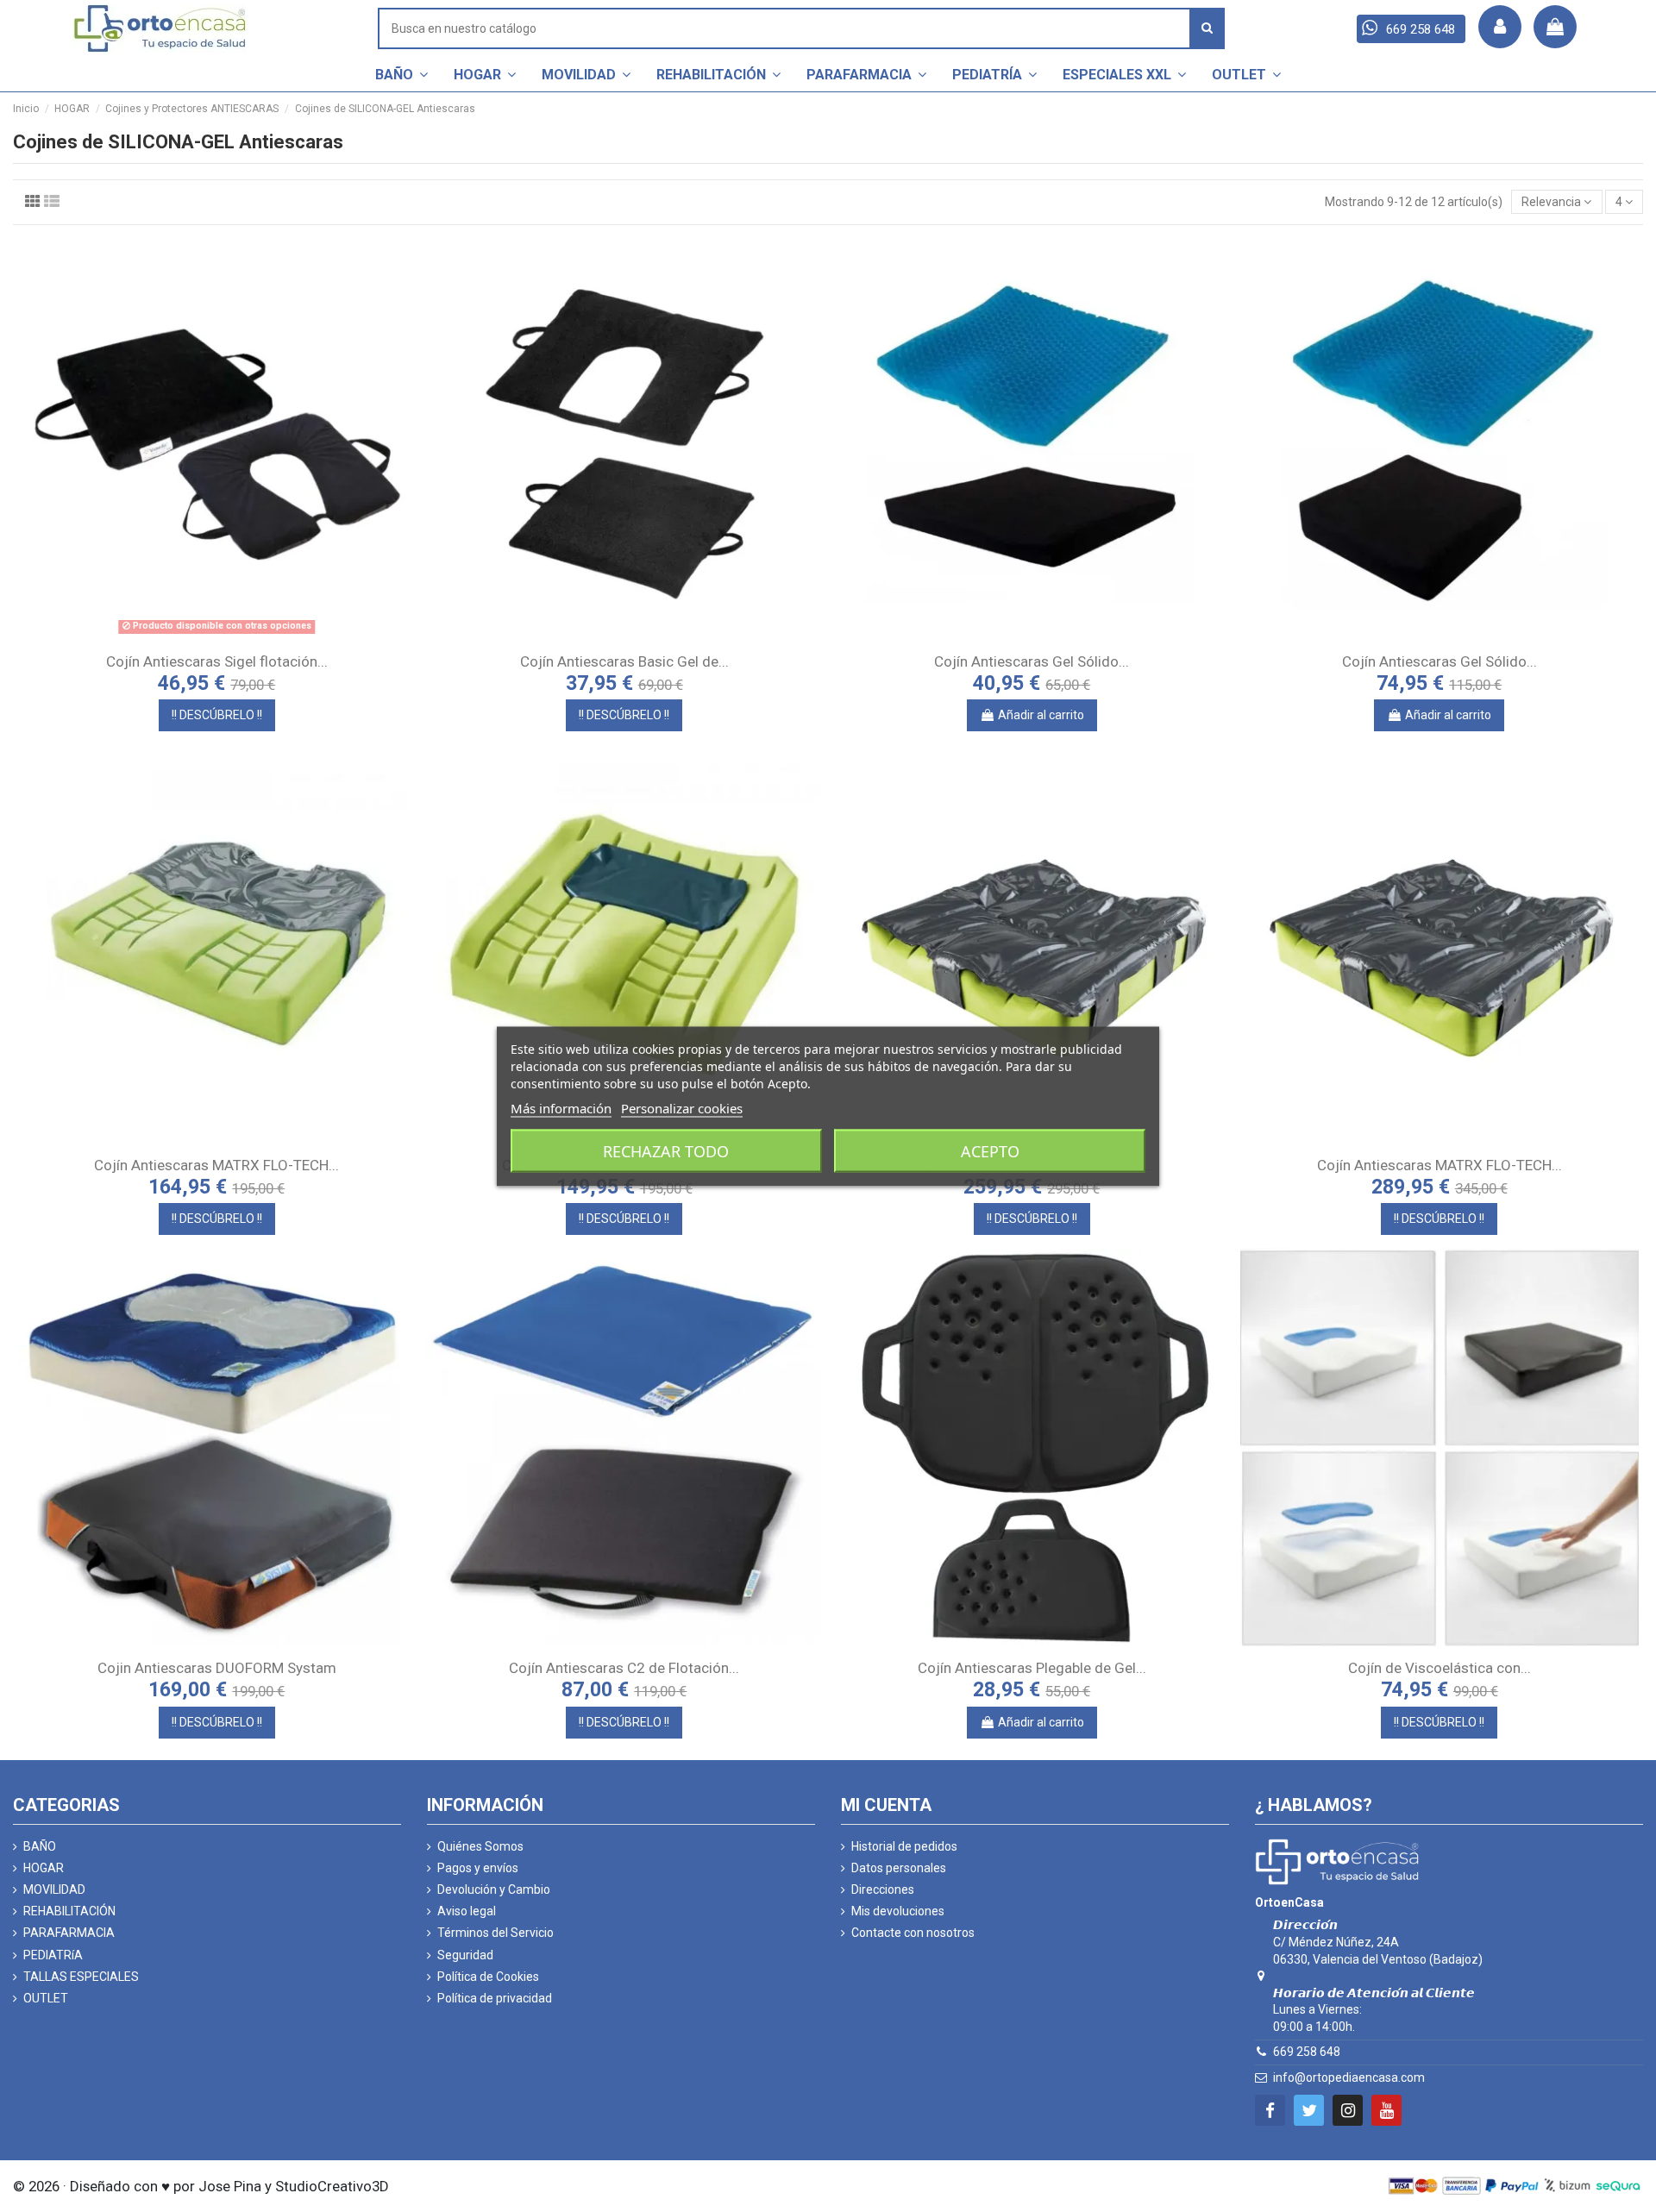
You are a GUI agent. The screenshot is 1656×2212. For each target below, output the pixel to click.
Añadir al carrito (1041, 715)
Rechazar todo (666, 1150)
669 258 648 (1307, 2052)
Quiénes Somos (480, 1846)
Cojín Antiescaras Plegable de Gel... (1032, 1668)
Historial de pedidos (904, 1846)
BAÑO (40, 1846)
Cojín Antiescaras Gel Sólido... (1032, 661)
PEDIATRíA (53, 1955)
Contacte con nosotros (913, 1933)
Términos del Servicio (496, 1933)
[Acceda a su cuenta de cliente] (1500, 27)
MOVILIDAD (54, 1889)
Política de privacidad (495, 1998)
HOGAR (44, 1868)
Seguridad (465, 1955)
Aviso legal (467, 1911)
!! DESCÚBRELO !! (217, 715)
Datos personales (899, 1868)
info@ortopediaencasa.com (1349, 2077)
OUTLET (46, 1998)
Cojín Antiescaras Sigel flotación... (217, 661)
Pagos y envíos (478, 1868)
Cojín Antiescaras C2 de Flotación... (624, 1668)
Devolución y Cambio (494, 1889)
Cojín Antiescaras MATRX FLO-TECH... (216, 1165)
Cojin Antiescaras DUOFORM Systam (217, 1668)
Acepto (990, 1150)
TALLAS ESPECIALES (81, 1977)
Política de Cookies (488, 1977)
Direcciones (883, 1889)
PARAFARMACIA (69, 1933)
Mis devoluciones (898, 1911)
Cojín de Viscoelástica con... (1440, 1668)
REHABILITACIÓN (69, 1911)
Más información (561, 1107)
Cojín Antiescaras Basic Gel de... (624, 661)
